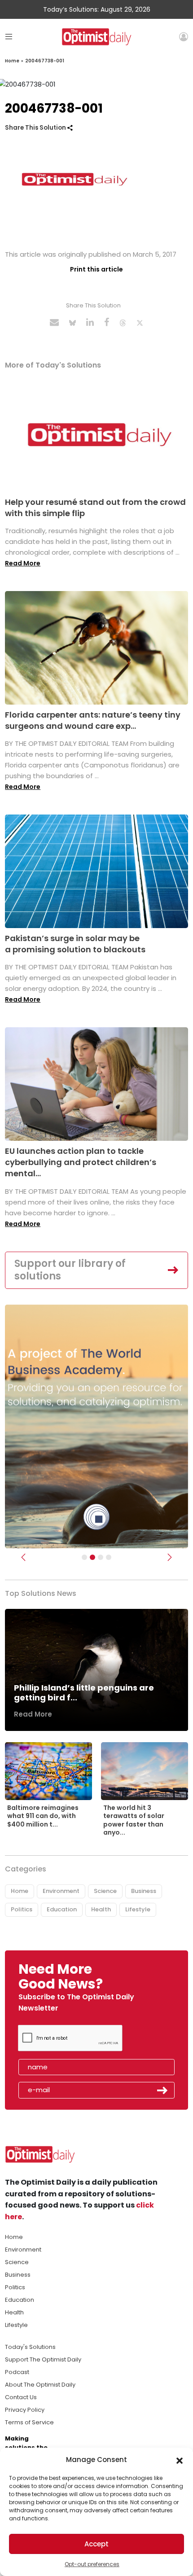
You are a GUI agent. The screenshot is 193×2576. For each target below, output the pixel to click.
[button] (180, 2460)
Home (12, 61)
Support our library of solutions (70, 1270)
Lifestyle (138, 1909)
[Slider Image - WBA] (92, 1557)
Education (62, 1909)
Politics (22, 1909)
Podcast (17, 2372)
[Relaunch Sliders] (109, 1557)
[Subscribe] (84, 1557)
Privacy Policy (25, 2410)
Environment (61, 1891)
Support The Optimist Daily (43, 2359)
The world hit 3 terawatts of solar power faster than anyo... (134, 1820)
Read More (23, 563)
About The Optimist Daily (40, 2385)
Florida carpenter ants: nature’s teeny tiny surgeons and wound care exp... (93, 720)
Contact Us (21, 2397)
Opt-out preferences (92, 2564)
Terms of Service (29, 2422)
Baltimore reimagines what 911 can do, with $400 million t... (43, 1816)
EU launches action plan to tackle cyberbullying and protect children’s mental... (81, 1162)
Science (105, 1891)
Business (144, 1891)
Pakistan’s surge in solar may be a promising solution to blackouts (75, 944)
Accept (96, 2544)
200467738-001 (45, 61)
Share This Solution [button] (36, 128)
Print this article (96, 269)
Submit (162, 2090)
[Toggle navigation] (9, 37)
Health (101, 1909)
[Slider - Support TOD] (101, 1557)
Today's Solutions (30, 2347)
